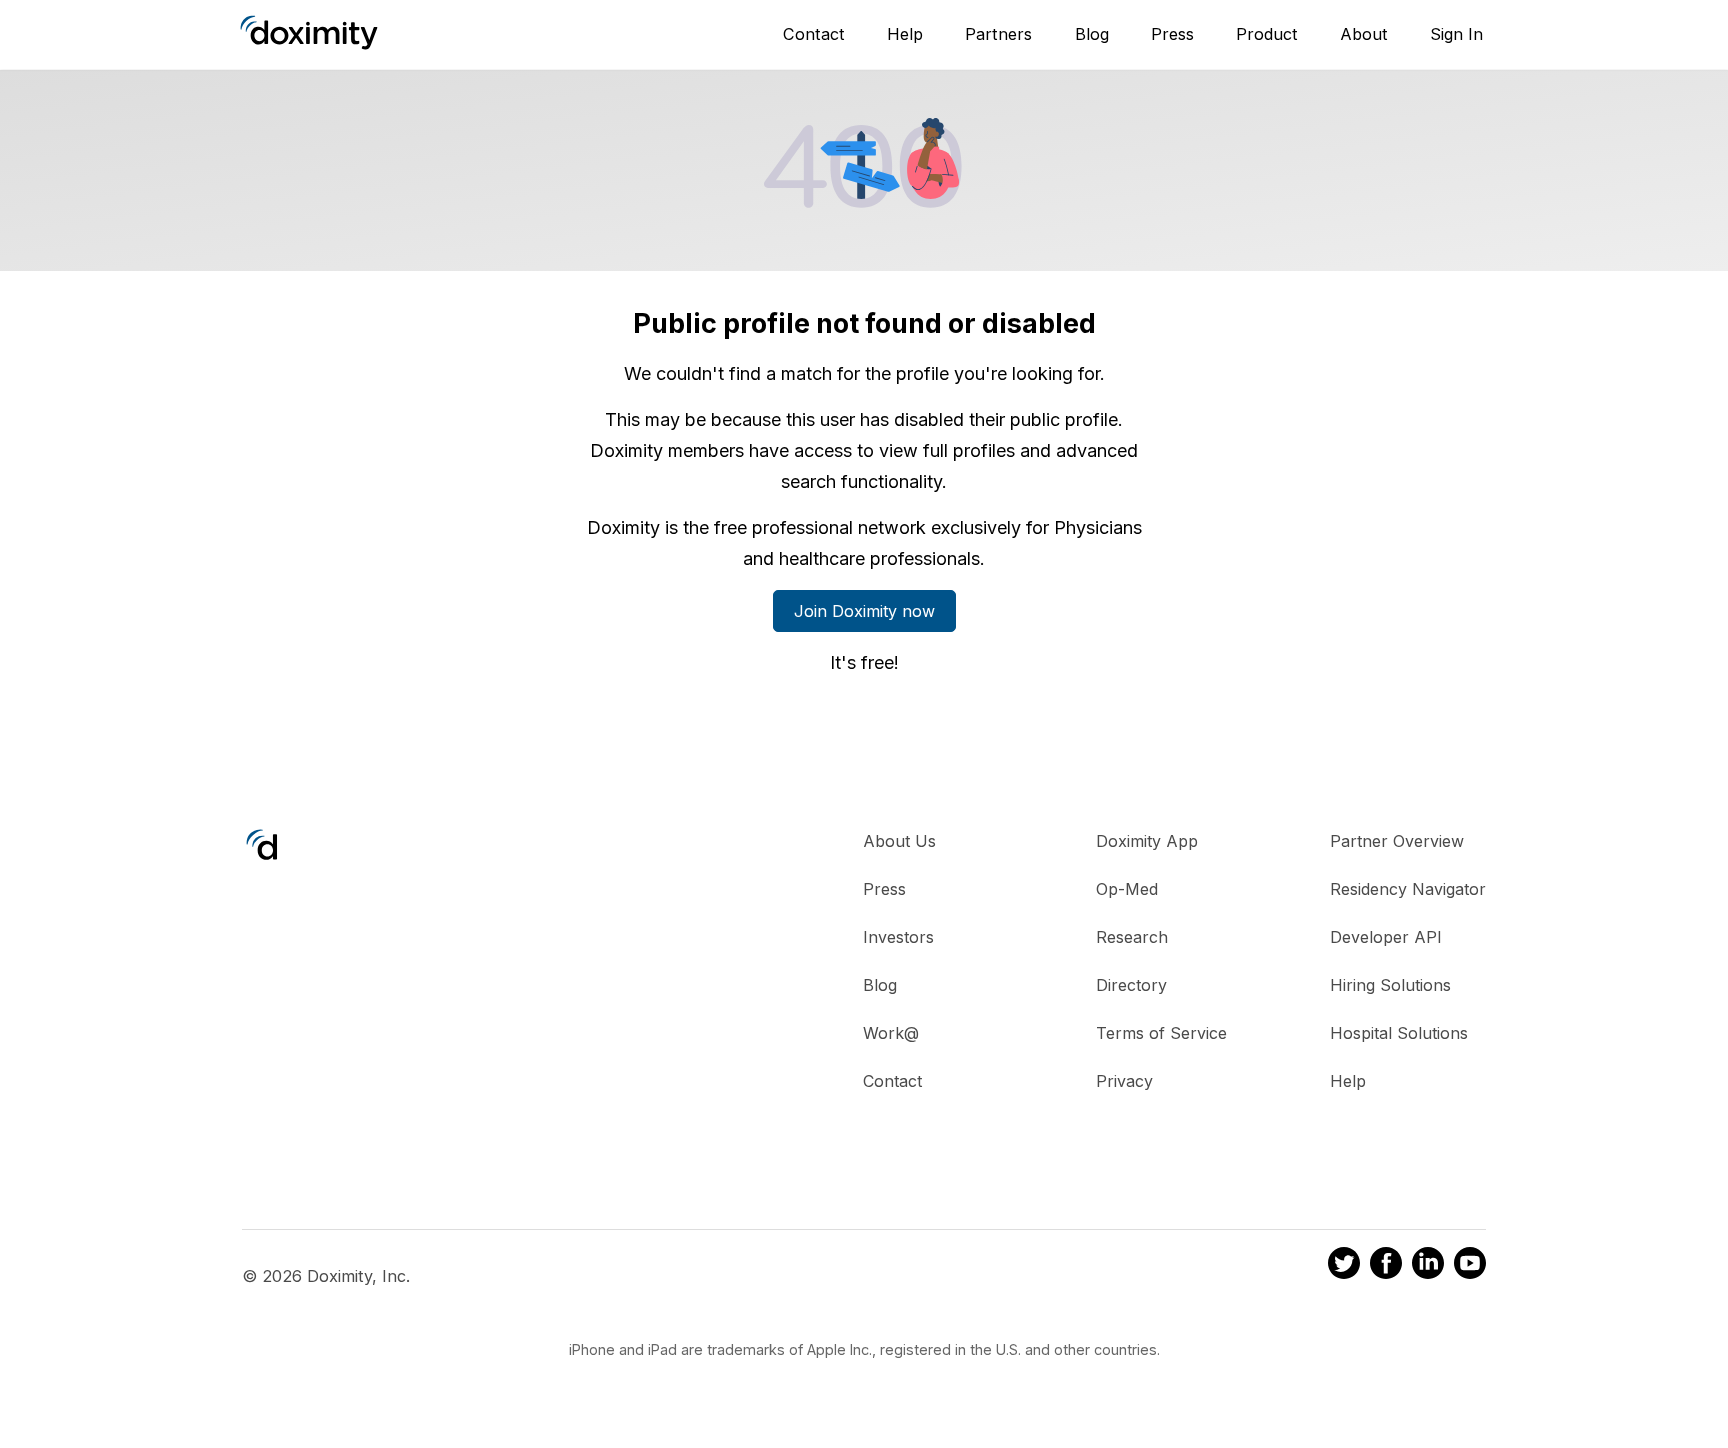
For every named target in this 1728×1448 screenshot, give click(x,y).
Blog (1092, 34)
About (1364, 34)
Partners (998, 34)
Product (1267, 34)
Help (905, 34)
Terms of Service (1161, 1033)
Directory (1131, 985)
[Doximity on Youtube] (1470, 1266)
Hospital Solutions (1399, 1033)
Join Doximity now (864, 611)
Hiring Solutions (1390, 985)
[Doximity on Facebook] (1386, 1266)
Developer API (1386, 937)
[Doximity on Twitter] (1344, 1266)
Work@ (891, 1033)
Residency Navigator (1408, 889)
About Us (899, 841)
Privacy (1124, 1081)
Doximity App (1147, 841)
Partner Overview (1397, 841)
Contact (814, 34)
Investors (898, 937)
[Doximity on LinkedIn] (1428, 1266)
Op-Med (1127, 889)
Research (1132, 937)
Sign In (1456, 34)
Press (1172, 34)
